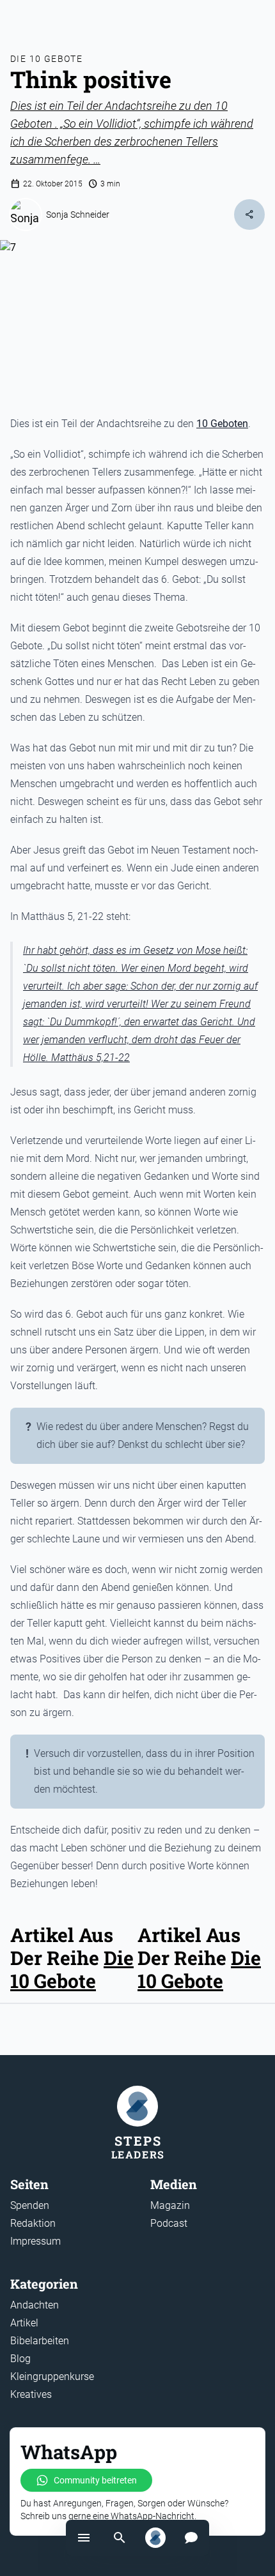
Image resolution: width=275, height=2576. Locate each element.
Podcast (169, 2223)
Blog (20, 2359)
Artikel (24, 2323)
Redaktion (33, 2223)
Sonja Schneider (78, 215)
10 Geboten (222, 424)
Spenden (30, 2205)
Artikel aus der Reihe (189, 1946)
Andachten (35, 2305)
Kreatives (31, 2394)
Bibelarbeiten (40, 2341)
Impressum (35, 2241)
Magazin (170, 2205)
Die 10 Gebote (46, 59)
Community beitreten (95, 2480)
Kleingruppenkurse (52, 2376)
